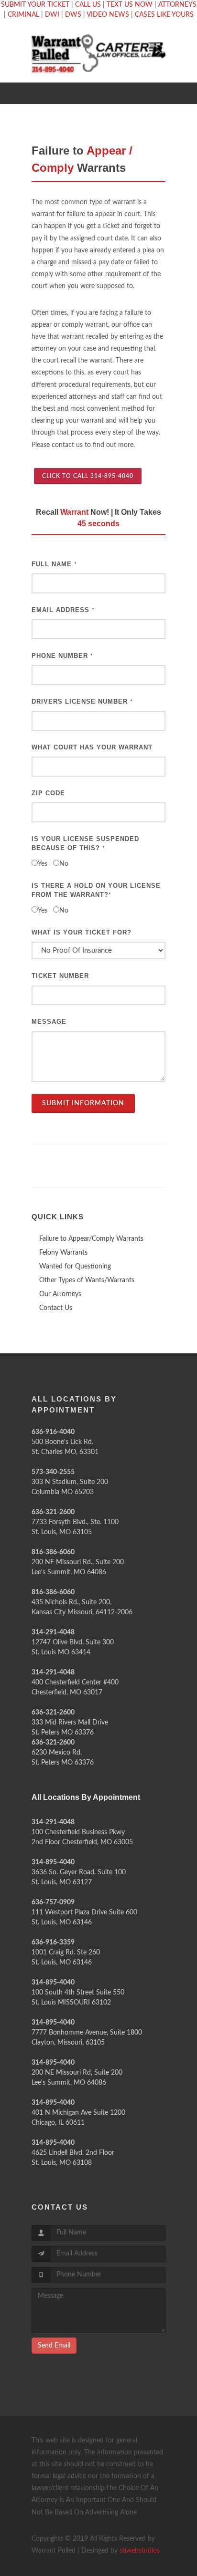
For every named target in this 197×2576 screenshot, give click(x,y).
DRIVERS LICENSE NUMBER (82, 701)
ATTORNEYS (177, 5)
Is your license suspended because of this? (85, 844)
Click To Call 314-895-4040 (88, 476)
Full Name (54, 564)
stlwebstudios (140, 2551)
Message (49, 1022)
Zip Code (48, 793)
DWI (52, 15)
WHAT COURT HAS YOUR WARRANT (92, 747)
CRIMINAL (23, 15)
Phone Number (62, 656)
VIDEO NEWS (108, 15)
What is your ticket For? (82, 932)
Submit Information (83, 1103)
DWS (73, 15)
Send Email (54, 2346)
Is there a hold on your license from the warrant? (96, 890)
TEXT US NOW (130, 5)
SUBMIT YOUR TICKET (35, 5)
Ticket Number (60, 976)
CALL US (88, 5)
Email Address (63, 610)
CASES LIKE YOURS (164, 15)
